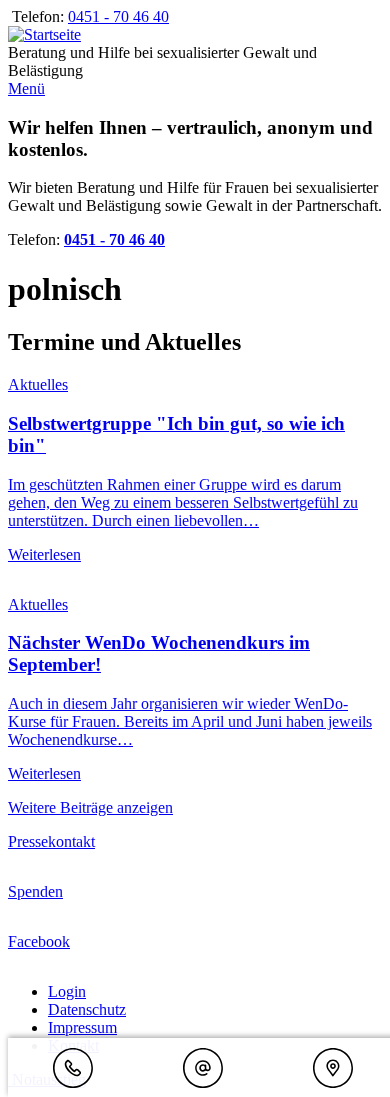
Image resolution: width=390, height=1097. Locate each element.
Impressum (82, 1027)
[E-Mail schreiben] (203, 1070)
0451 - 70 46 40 (118, 16)
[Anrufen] (73, 1070)
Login (67, 991)
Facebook (39, 941)
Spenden (35, 891)
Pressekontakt (51, 841)
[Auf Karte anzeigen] (333, 1070)
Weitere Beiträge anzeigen (90, 807)
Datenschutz (87, 1009)
